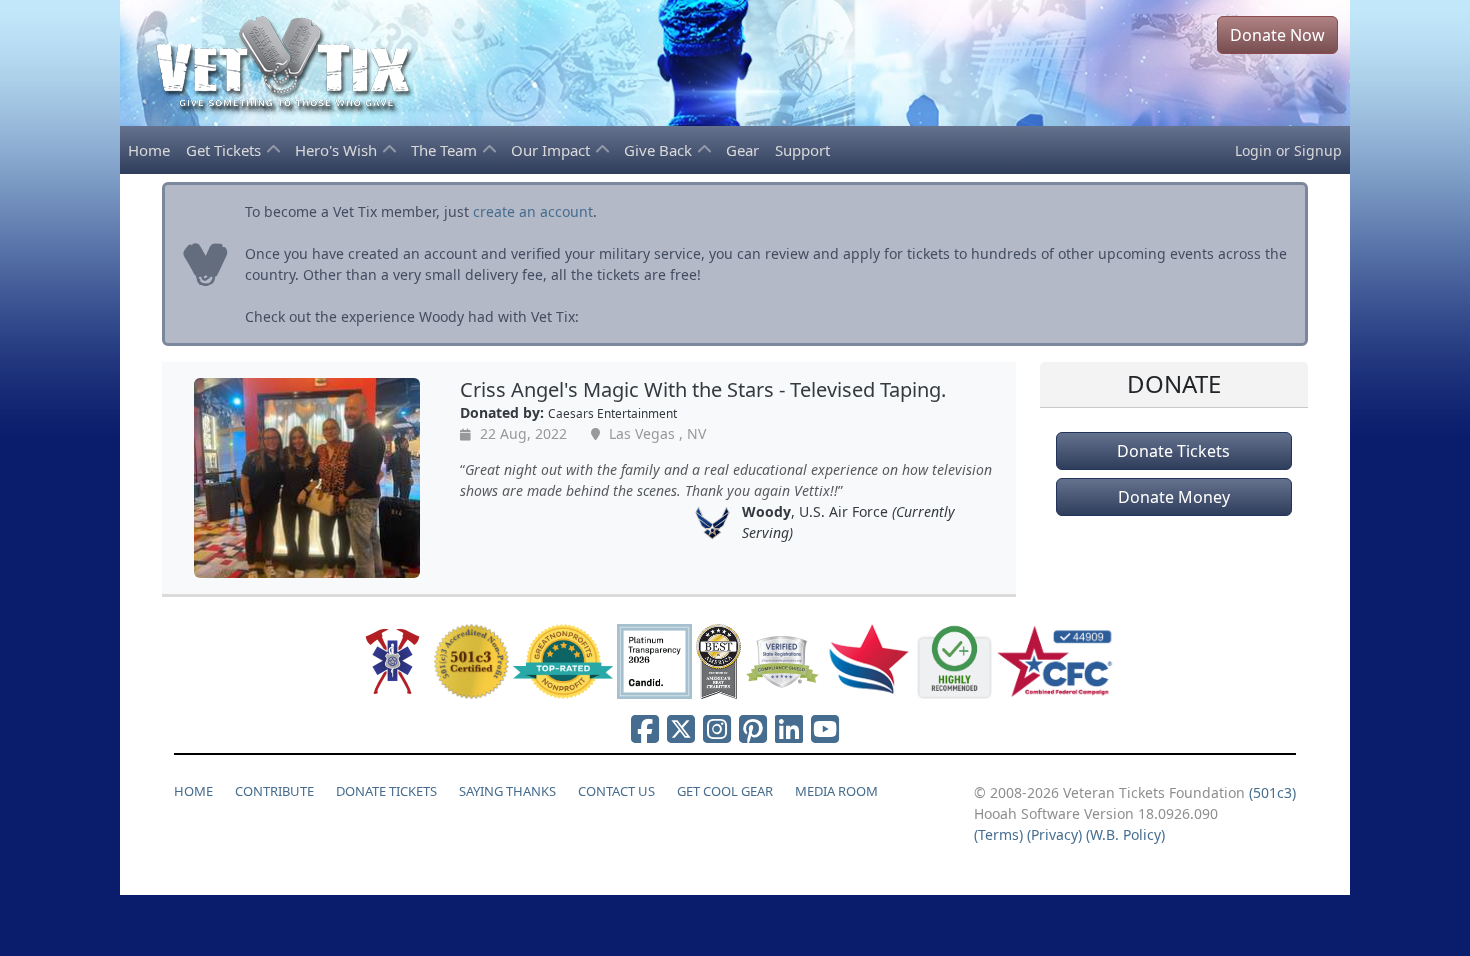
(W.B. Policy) (1125, 834)
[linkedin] (789, 728)
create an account (533, 211)
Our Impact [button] (552, 150)
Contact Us (616, 791)
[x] (681, 728)
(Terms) (998, 834)
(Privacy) (1054, 834)
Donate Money (1174, 497)
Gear (742, 150)
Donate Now (1277, 35)
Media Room (836, 791)
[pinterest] (753, 728)
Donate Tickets (1173, 451)
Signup (1318, 150)
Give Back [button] (660, 150)
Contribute (274, 791)
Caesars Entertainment (612, 413)
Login (1253, 150)
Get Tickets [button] (225, 150)
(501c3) (1272, 792)
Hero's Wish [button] (338, 150)
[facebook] (645, 728)
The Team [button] (446, 150)
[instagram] (717, 728)
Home (149, 150)
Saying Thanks (507, 791)
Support (802, 150)
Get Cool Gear (725, 791)
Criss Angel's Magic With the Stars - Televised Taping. (703, 389)
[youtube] (825, 728)
